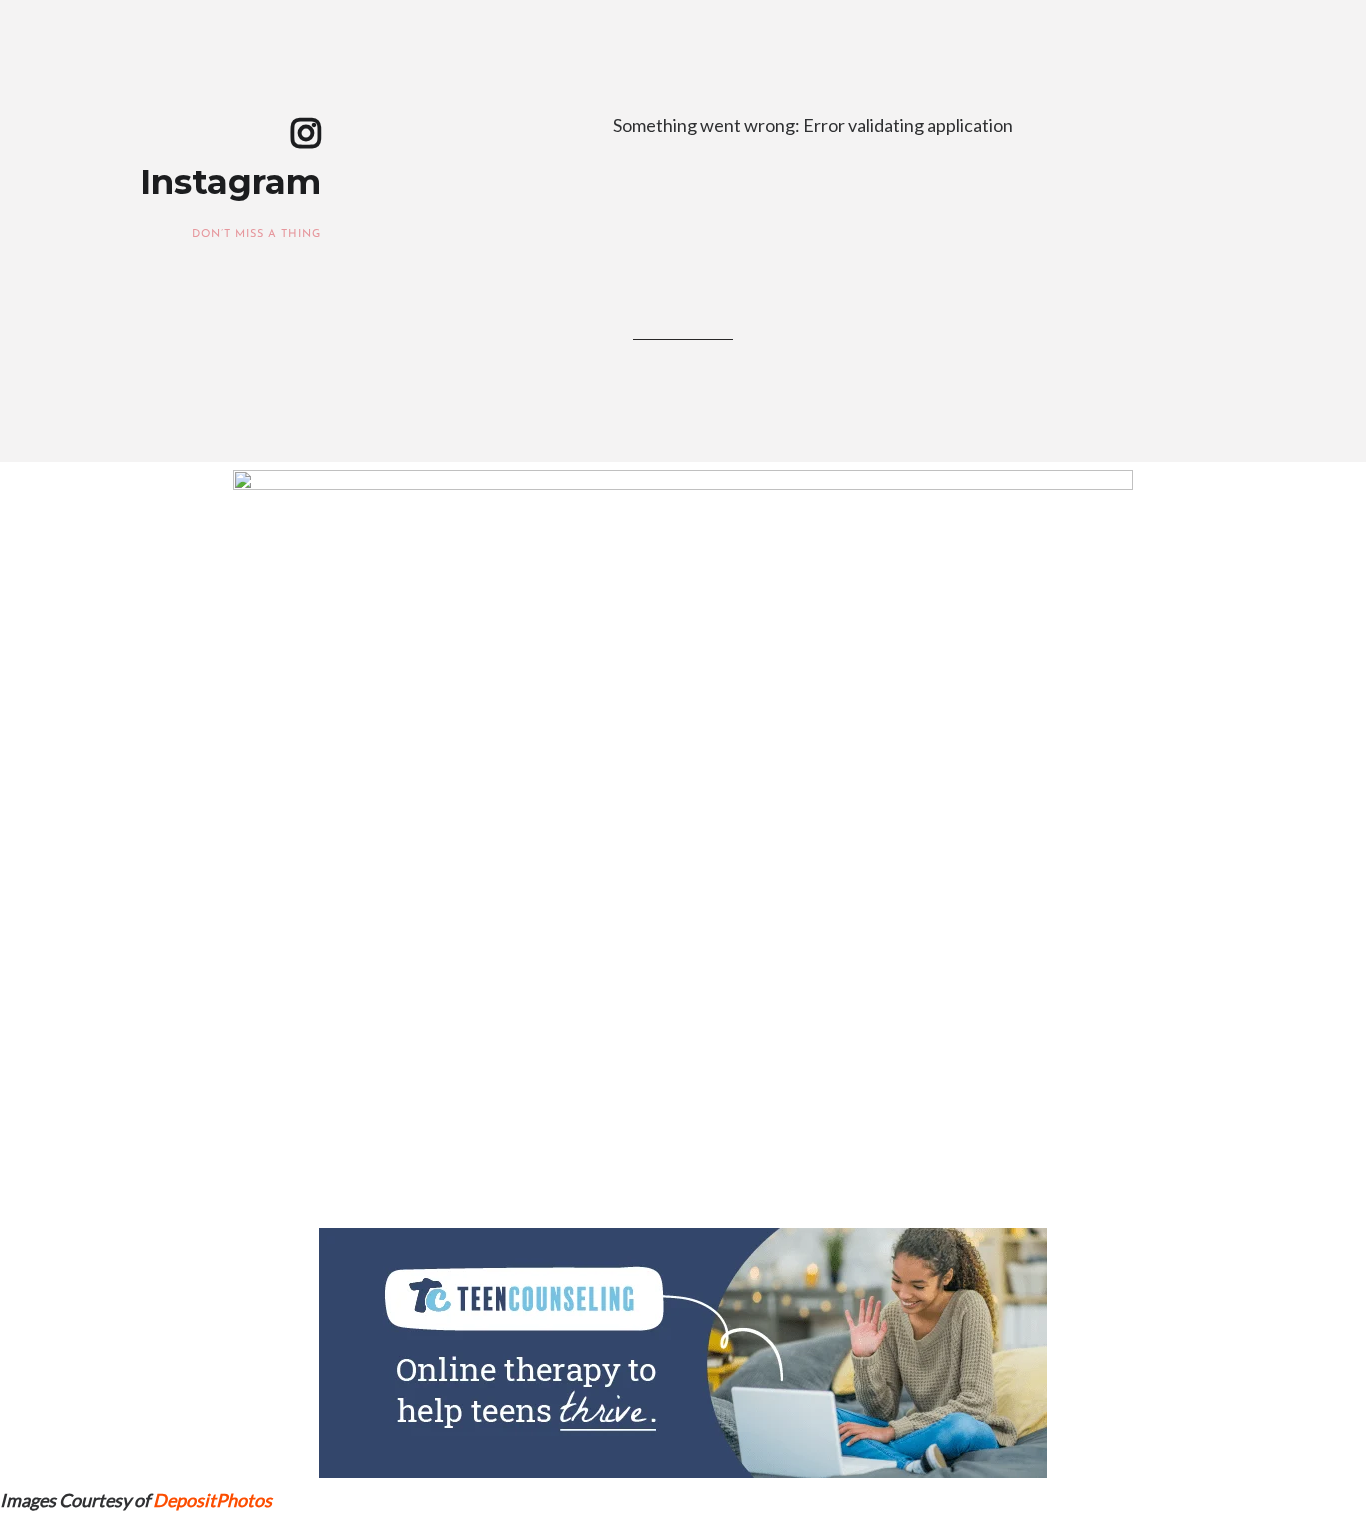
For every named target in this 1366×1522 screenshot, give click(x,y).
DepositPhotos (212, 1500)
